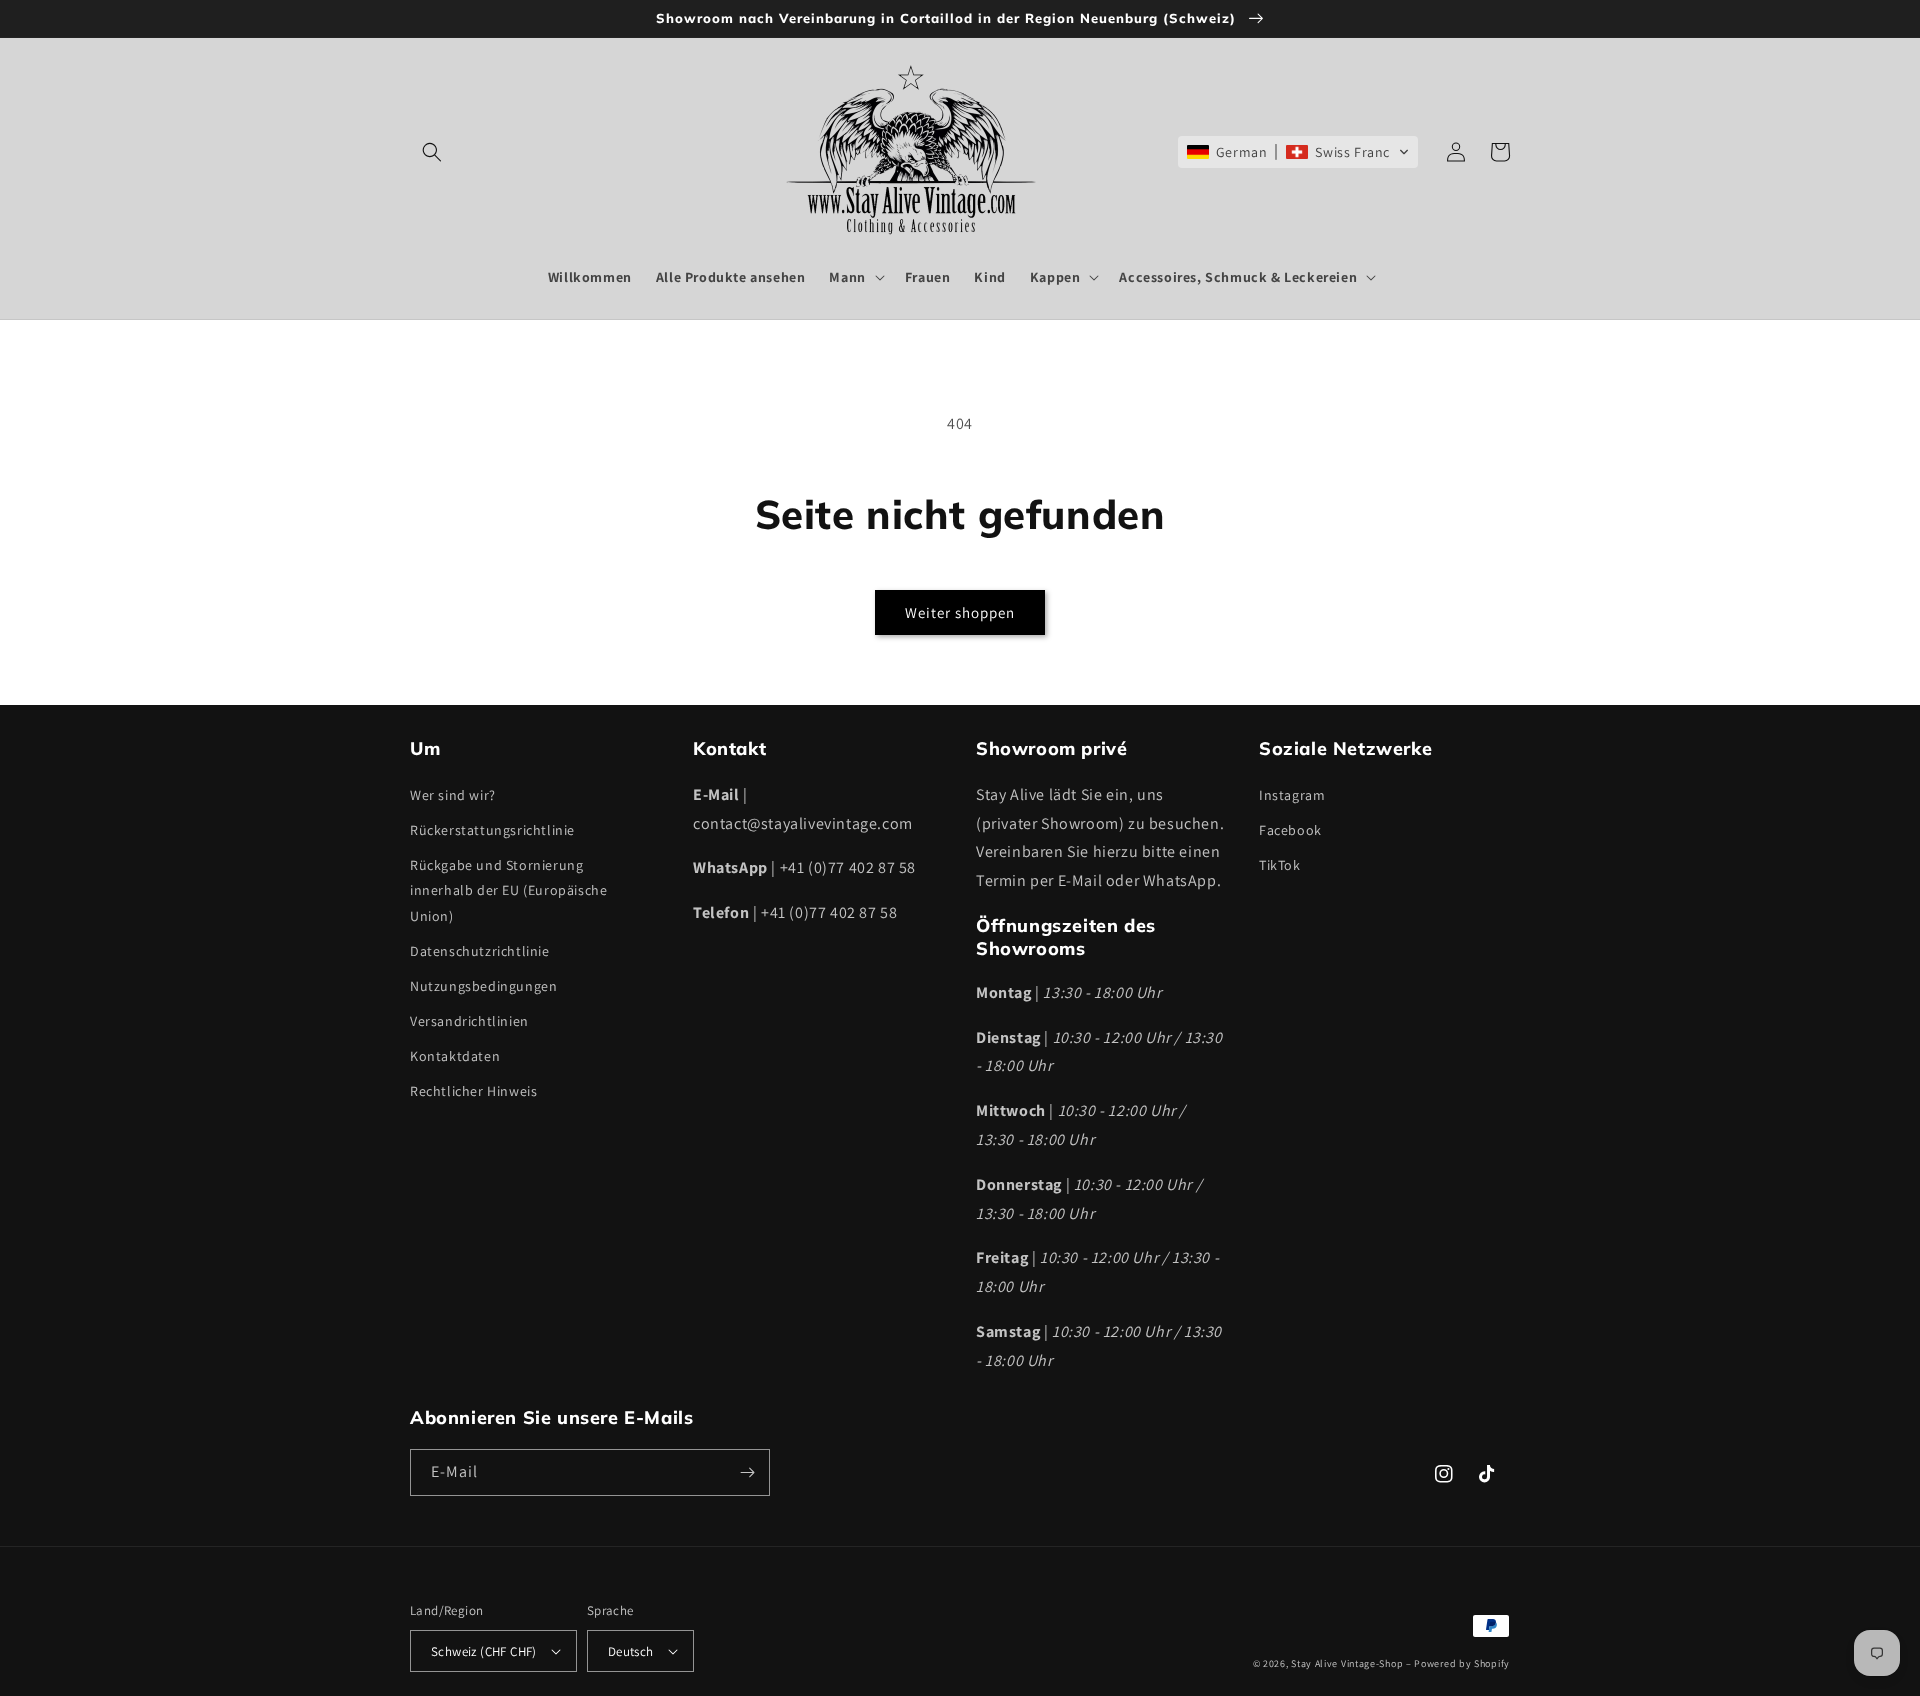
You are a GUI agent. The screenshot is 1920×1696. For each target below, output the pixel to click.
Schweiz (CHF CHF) (484, 1651)
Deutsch (631, 1651)
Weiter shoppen (960, 612)
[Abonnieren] (747, 1472)
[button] (432, 152)
